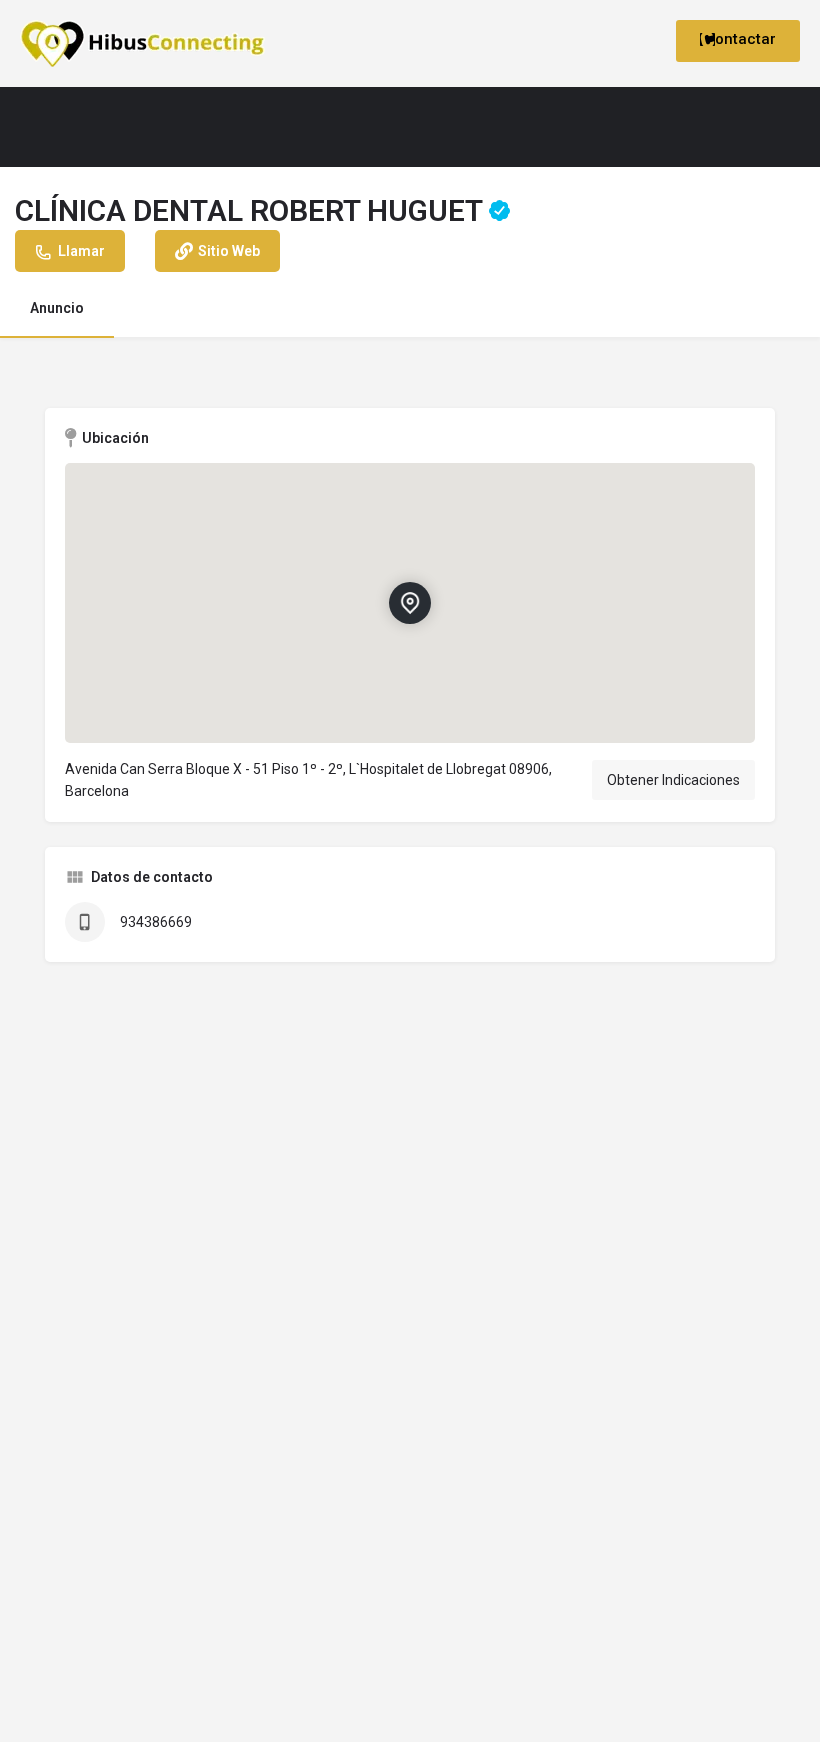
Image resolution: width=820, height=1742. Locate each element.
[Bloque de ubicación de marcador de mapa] (410, 603)
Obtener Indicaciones (673, 780)
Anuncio (57, 308)
